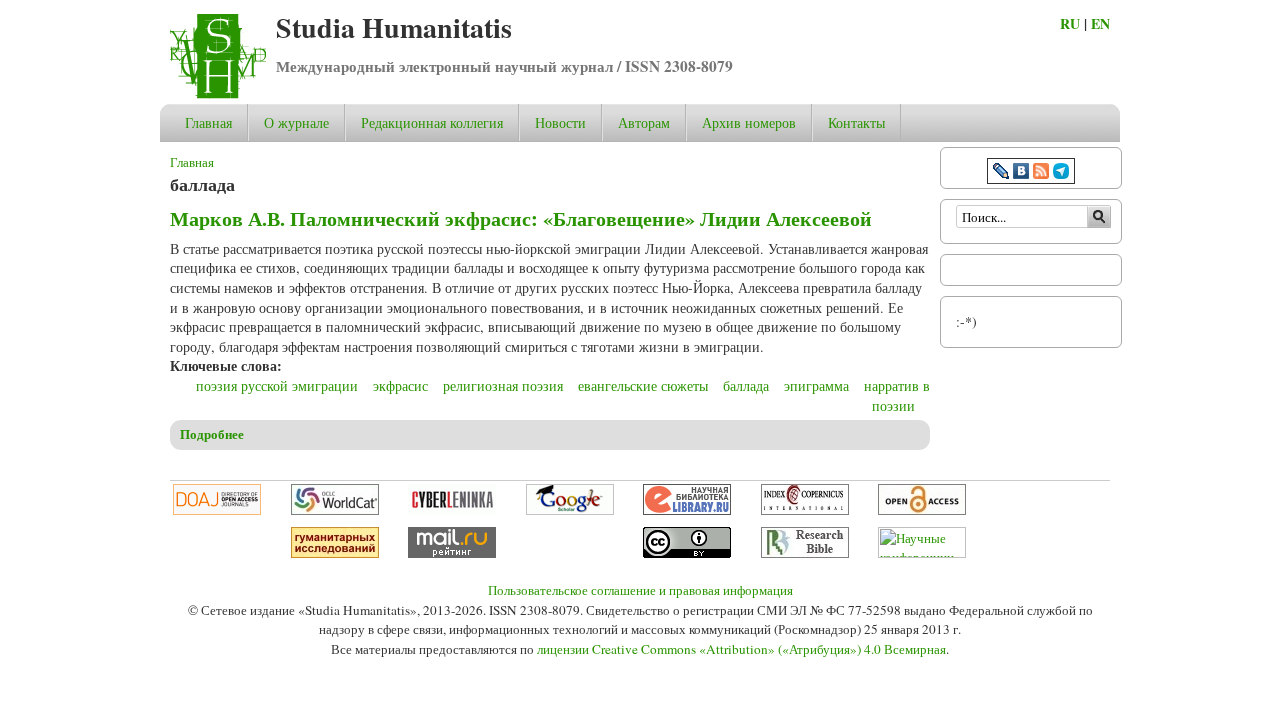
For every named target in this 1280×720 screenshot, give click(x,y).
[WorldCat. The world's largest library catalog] (335, 510)
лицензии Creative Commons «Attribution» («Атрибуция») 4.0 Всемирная (741, 649)
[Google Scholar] (570, 510)
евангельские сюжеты (643, 385)
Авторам (644, 122)
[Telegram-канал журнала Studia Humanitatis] (1061, 173)
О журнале (296, 122)
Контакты (856, 122)
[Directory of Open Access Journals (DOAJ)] (217, 510)
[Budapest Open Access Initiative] (922, 510)
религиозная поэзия (503, 385)
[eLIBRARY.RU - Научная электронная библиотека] (687, 510)
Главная (208, 122)
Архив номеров (749, 122)
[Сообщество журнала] (1003, 173)
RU (1070, 23)
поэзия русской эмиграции (277, 385)
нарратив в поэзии (897, 395)
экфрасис (400, 385)
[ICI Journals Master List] (805, 510)
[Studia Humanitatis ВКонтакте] (1021, 173)
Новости (560, 122)
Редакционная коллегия (432, 122)
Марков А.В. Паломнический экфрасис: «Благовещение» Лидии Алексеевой (521, 218)
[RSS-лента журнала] (1041, 173)
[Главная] (218, 93)
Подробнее (212, 434)
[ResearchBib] (805, 553)
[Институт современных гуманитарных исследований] (335, 553)
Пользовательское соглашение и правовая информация (640, 590)
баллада (746, 385)
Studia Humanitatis (394, 27)
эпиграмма (816, 385)
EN (1100, 23)
